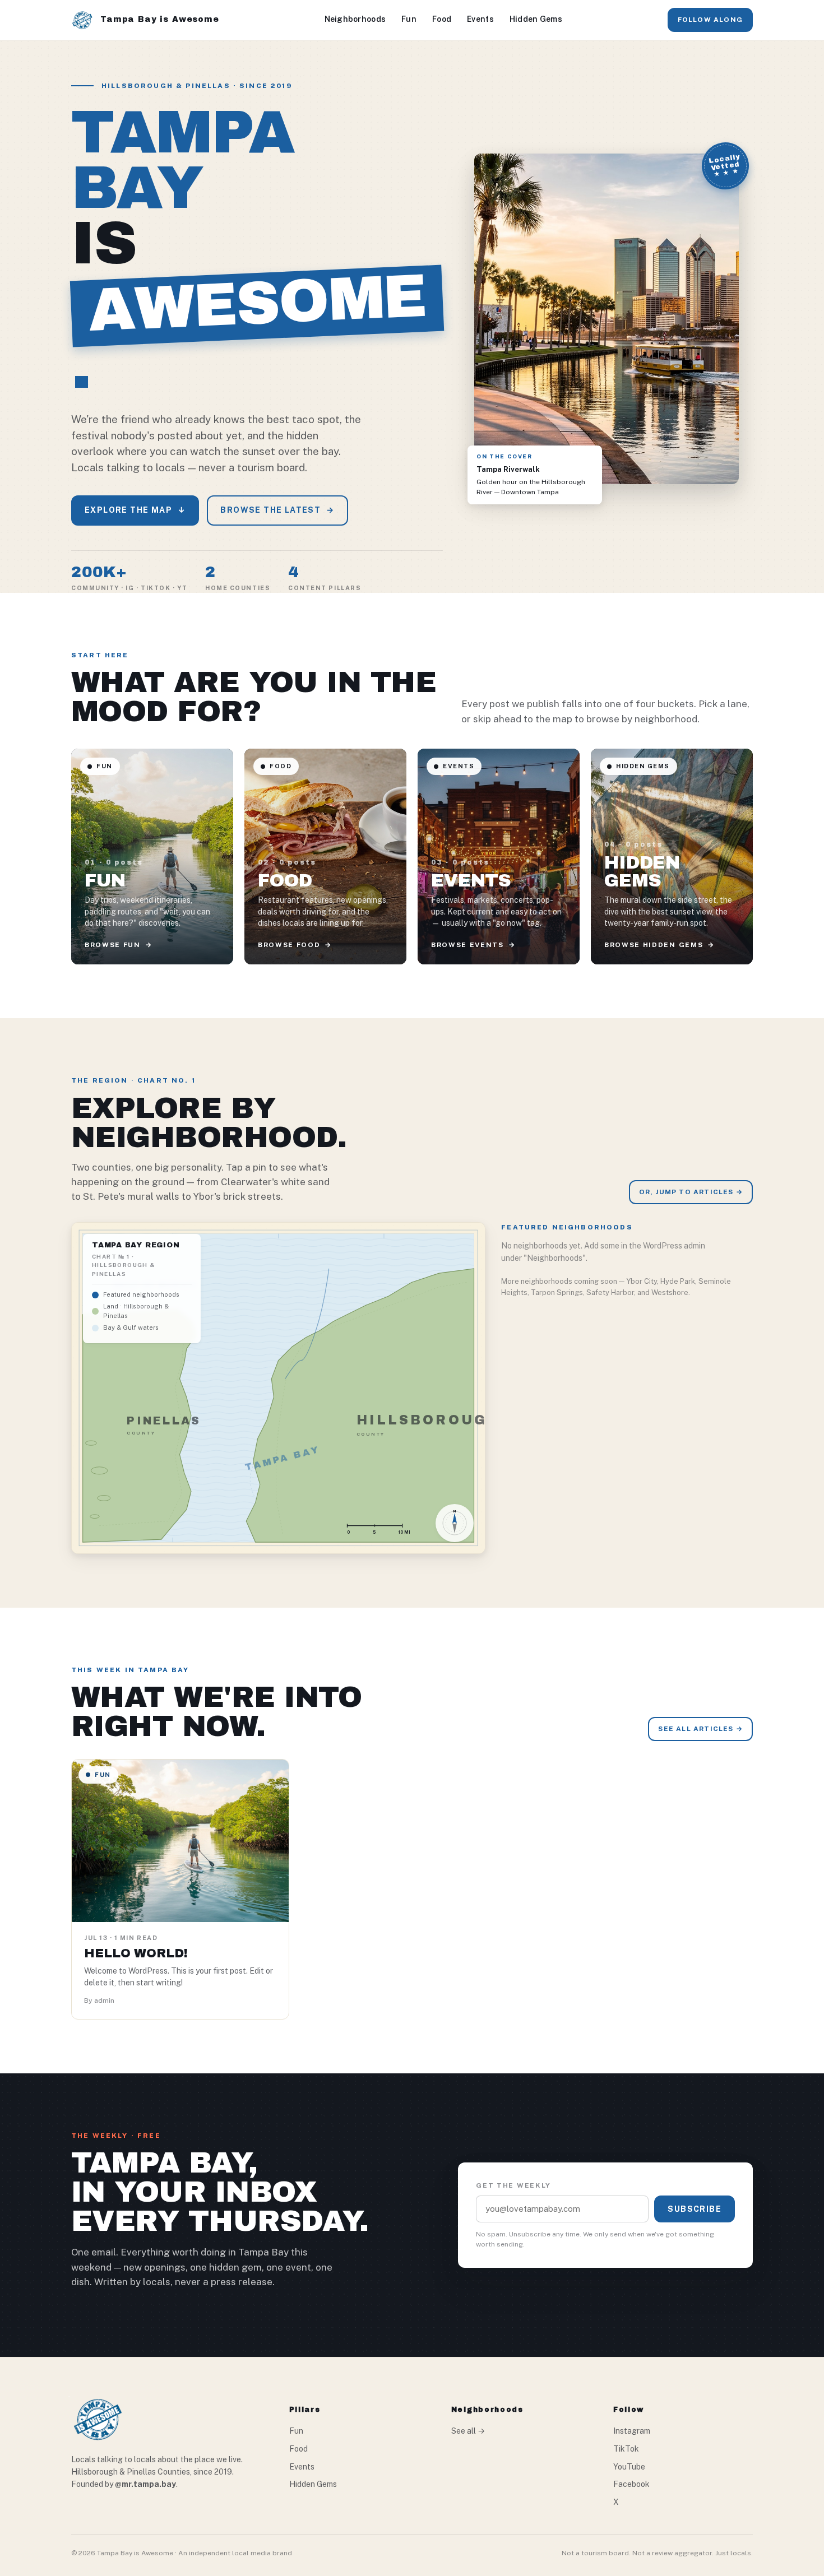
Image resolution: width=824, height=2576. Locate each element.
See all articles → (700, 1729)
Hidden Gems (536, 19)
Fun (409, 19)
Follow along (710, 20)
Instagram (632, 2431)
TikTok (626, 2449)
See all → (468, 2431)
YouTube (629, 2467)
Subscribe (695, 2209)
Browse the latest (277, 510)
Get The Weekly (513, 2185)
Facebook (631, 2484)
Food (442, 19)
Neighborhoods (355, 19)
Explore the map (135, 510)
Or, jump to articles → (691, 1192)
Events (480, 19)
